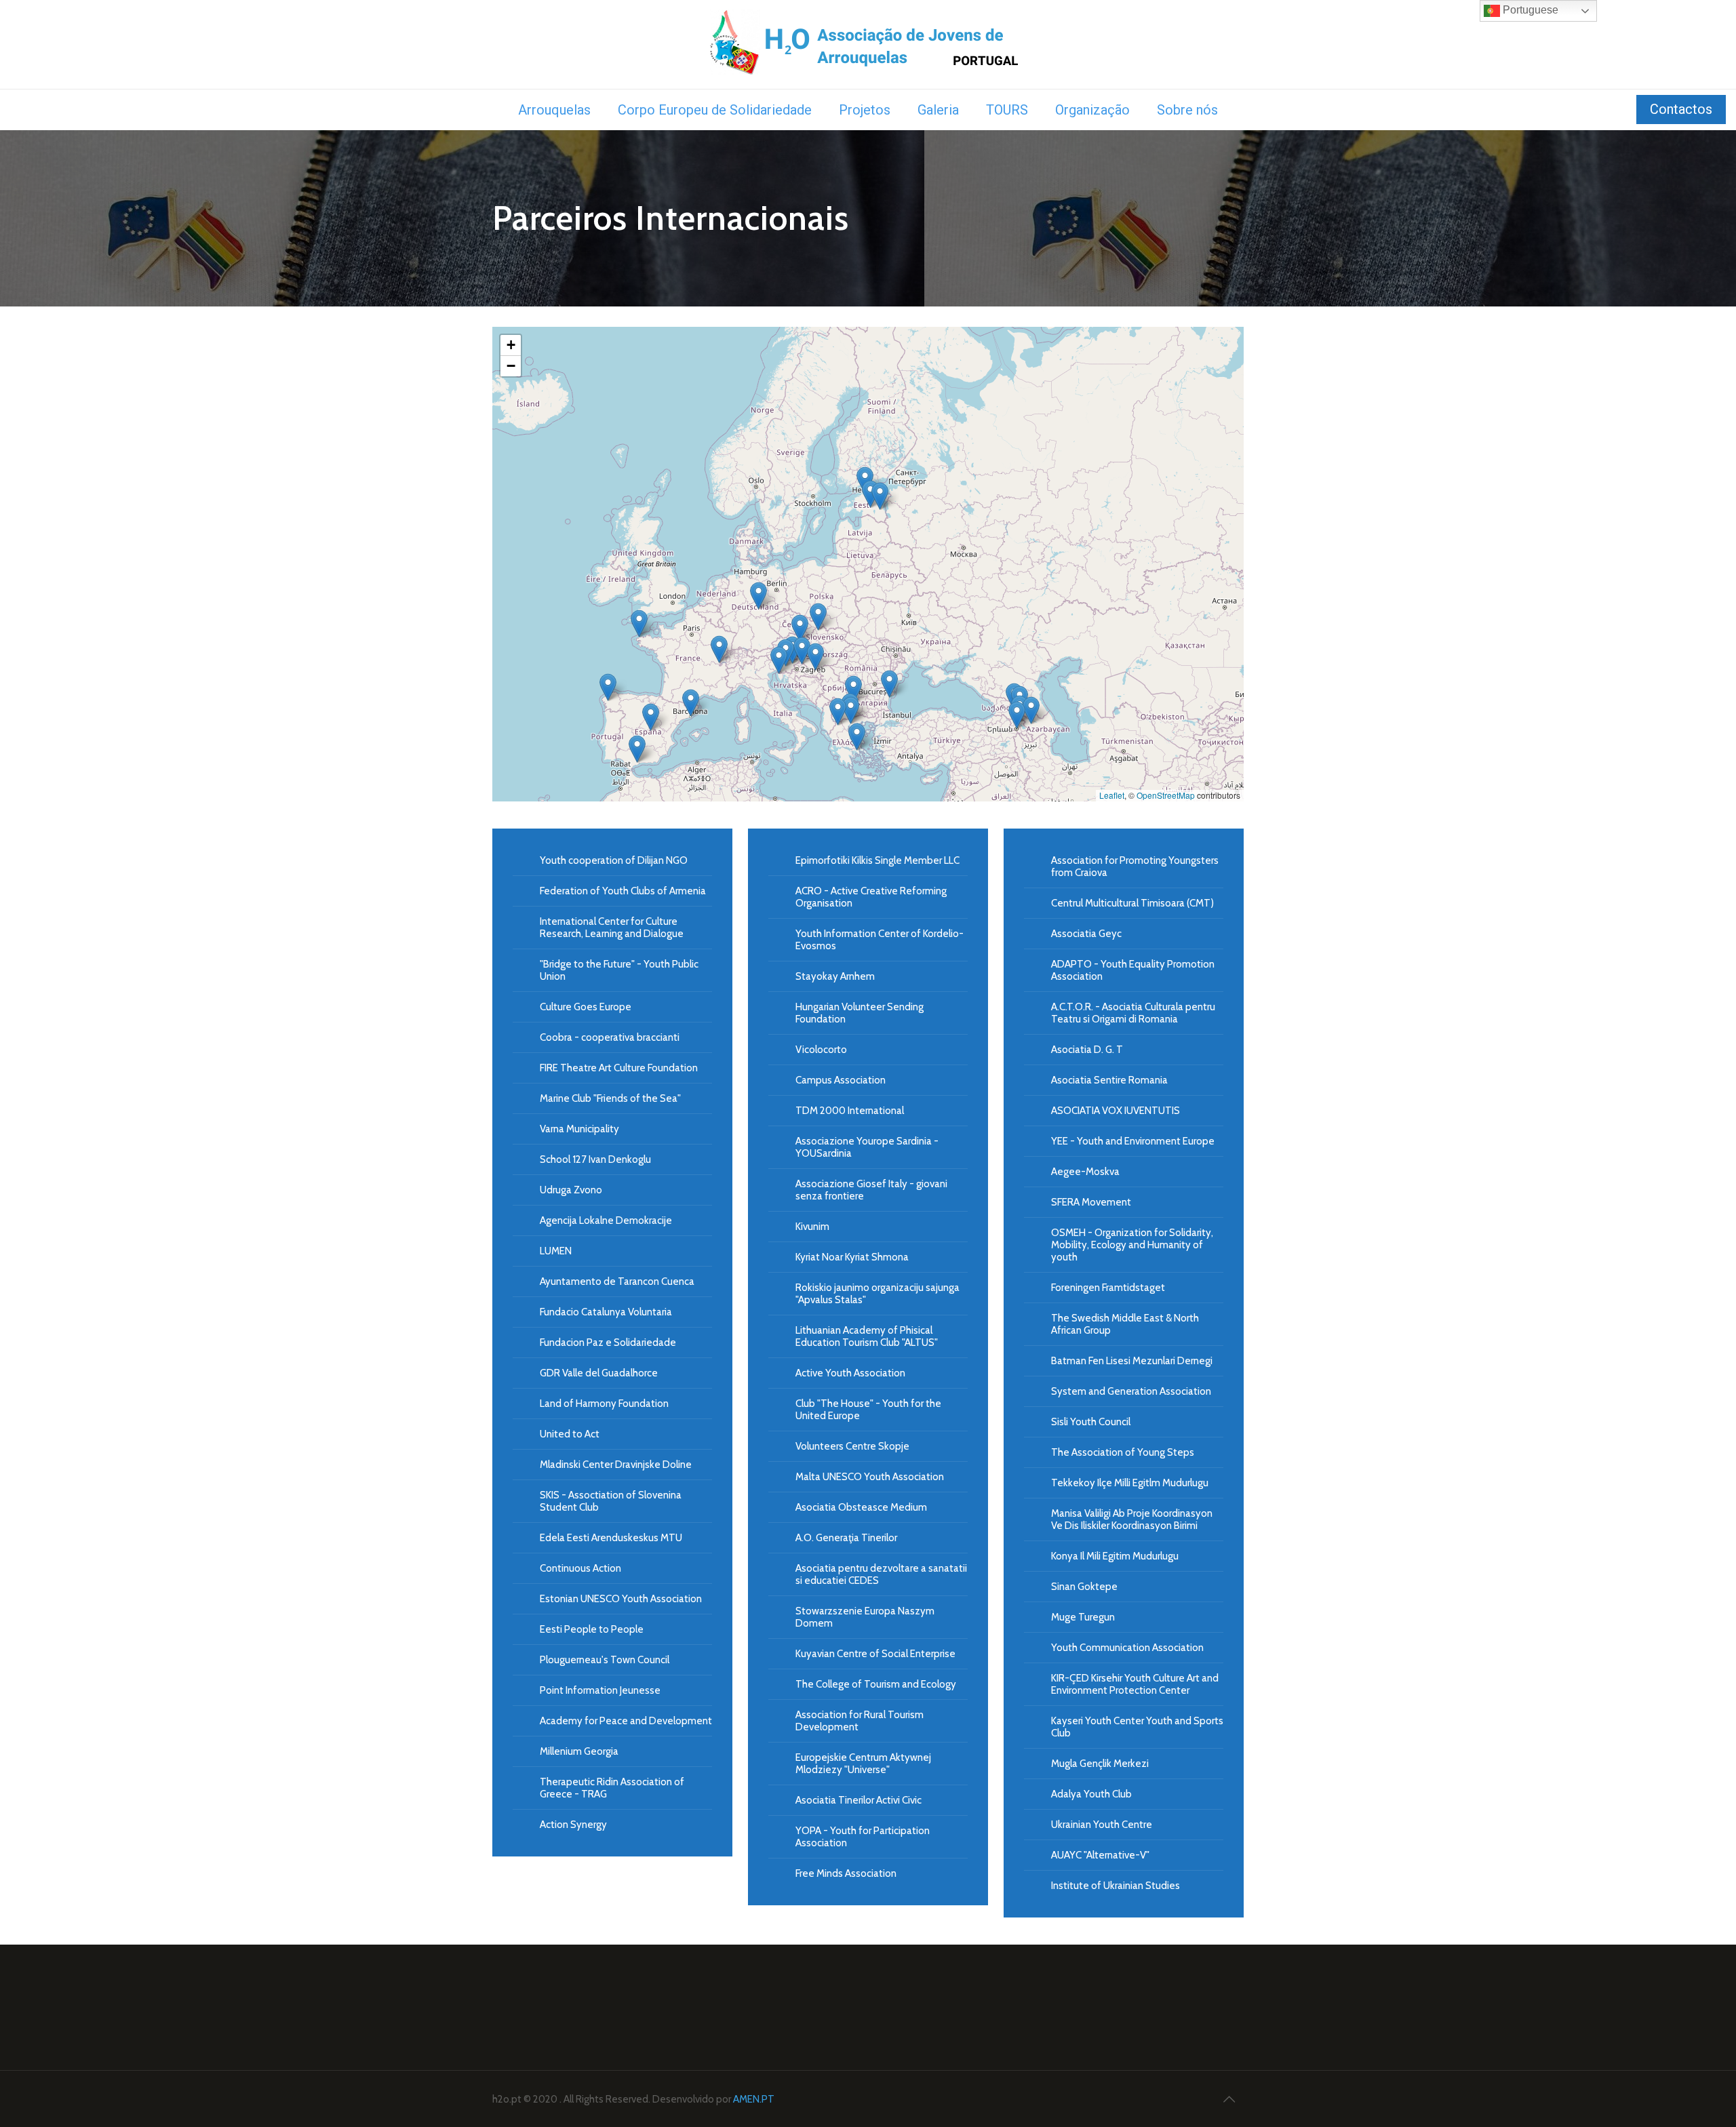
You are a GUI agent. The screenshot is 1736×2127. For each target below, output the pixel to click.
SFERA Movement (1091, 1202)
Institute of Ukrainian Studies (1116, 1886)
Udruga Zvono (571, 1190)
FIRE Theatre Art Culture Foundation (619, 1068)
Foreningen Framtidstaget (1108, 1288)
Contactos (1681, 109)
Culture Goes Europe (586, 1007)
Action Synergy (573, 1825)
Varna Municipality (579, 1129)
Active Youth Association (850, 1373)
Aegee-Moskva (1085, 1172)
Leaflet (1112, 795)
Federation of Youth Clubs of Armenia (623, 891)
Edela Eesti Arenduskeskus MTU (611, 1538)
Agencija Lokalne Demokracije (606, 1220)
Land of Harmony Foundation (604, 1404)
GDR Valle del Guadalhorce (599, 1373)
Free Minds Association (846, 1873)
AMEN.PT (754, 2099)
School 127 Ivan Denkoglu (595, 1159)
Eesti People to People (592, 1629)
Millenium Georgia (579, 1751)
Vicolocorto (821, 1050)
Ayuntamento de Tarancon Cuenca (617, 1281)
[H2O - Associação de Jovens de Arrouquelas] (868, 44)
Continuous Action (580, 1568)
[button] (1017, 715)
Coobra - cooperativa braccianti (610, 1037)
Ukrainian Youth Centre (1102, 1825)
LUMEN (556, 1251)
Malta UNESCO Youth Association (870, 1477)
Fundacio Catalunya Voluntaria (606, 1312)
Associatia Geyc (1086, 934)
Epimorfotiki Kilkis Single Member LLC (877, 860)
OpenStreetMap (1166, 795)
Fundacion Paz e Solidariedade (608, 1343)
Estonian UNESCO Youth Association (621, 1599)
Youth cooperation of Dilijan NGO (614, 860)
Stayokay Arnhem (835, 976)
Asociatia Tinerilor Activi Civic (859, 1800)
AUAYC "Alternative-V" (1100, 1855)
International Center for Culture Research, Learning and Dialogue (612, 928)
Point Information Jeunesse (600, 1690)
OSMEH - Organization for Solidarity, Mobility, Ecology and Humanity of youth (1132, 1245)
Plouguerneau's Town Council (605, 1660)
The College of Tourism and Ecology (876, 1684)
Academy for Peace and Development (626, 1721)
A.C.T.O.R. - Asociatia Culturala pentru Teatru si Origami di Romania (1133, 1013)
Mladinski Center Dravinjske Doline (616, 1465)
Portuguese (1529, 10)
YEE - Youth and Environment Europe (1133, 1141)
